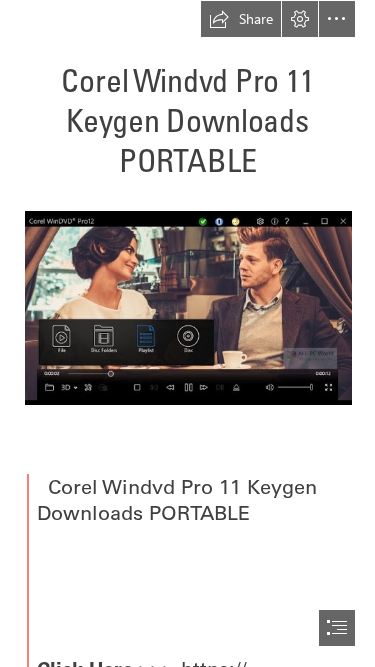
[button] (241, 19)
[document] (187, 333)
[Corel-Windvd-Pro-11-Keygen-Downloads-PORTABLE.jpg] (187, 307)
